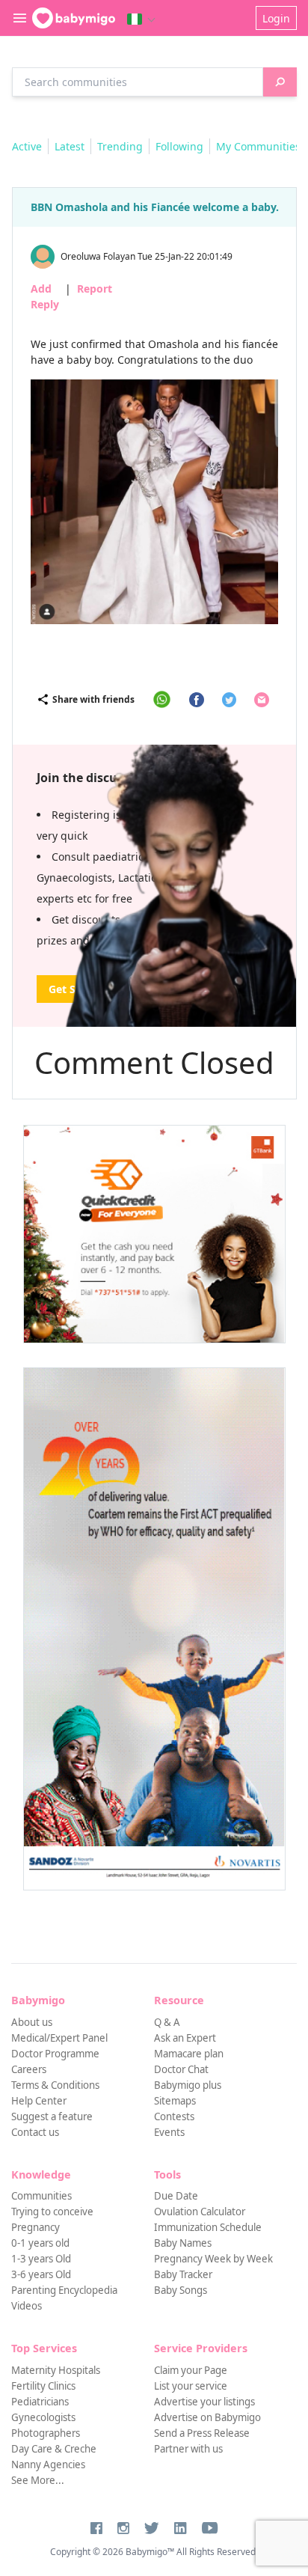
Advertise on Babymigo (207, 2417)
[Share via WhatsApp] (162, 699)
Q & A (167, 2022)
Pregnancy (36, 2227)
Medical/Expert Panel (59, 2038)
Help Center (39, 2101)
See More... (38, 2480)
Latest (70, 146)
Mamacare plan (189, 2054)
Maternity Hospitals (56, 2370)
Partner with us (188, 2449)
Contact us (35, 2132)
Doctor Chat (181, 2069)
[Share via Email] (262, 700)
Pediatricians (40, 2402)
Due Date (176, 2196)
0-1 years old (40, 2243)
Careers (29, 2069)
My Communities (258, 146)
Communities (41, 2196)
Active (27, 146)
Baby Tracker (183, 2274)
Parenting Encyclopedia (64, 2290)
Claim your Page (191, 2370)
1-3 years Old (41, 2259)
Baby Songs (181, 2290)
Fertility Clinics (43, 2386)
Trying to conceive (52, 2212)
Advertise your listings (204, 2402)
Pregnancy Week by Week (213, 2259)
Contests (174, 2116)
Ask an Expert (185, 2038)
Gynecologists (43, 2417)
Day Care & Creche (54, 2449)
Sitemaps (175, 2101)
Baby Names (183, 2243)
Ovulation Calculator (200, 2212)
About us (32, 2022)
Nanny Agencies (48, 2464)
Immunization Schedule (208, 2227)
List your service (191, 2386)
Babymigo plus (188, 2085)
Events (169, 2132)
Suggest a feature (52, 2116)
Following (179, 146)
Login (276, 18)
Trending (120, 146)
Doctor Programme (55, 2054)
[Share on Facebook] (197, 700)
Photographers (46, 2433)
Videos (27, 2306)
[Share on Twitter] (229, 700)
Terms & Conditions (55, 2085)
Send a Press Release (202, 2433)
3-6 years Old (41, 2274)
